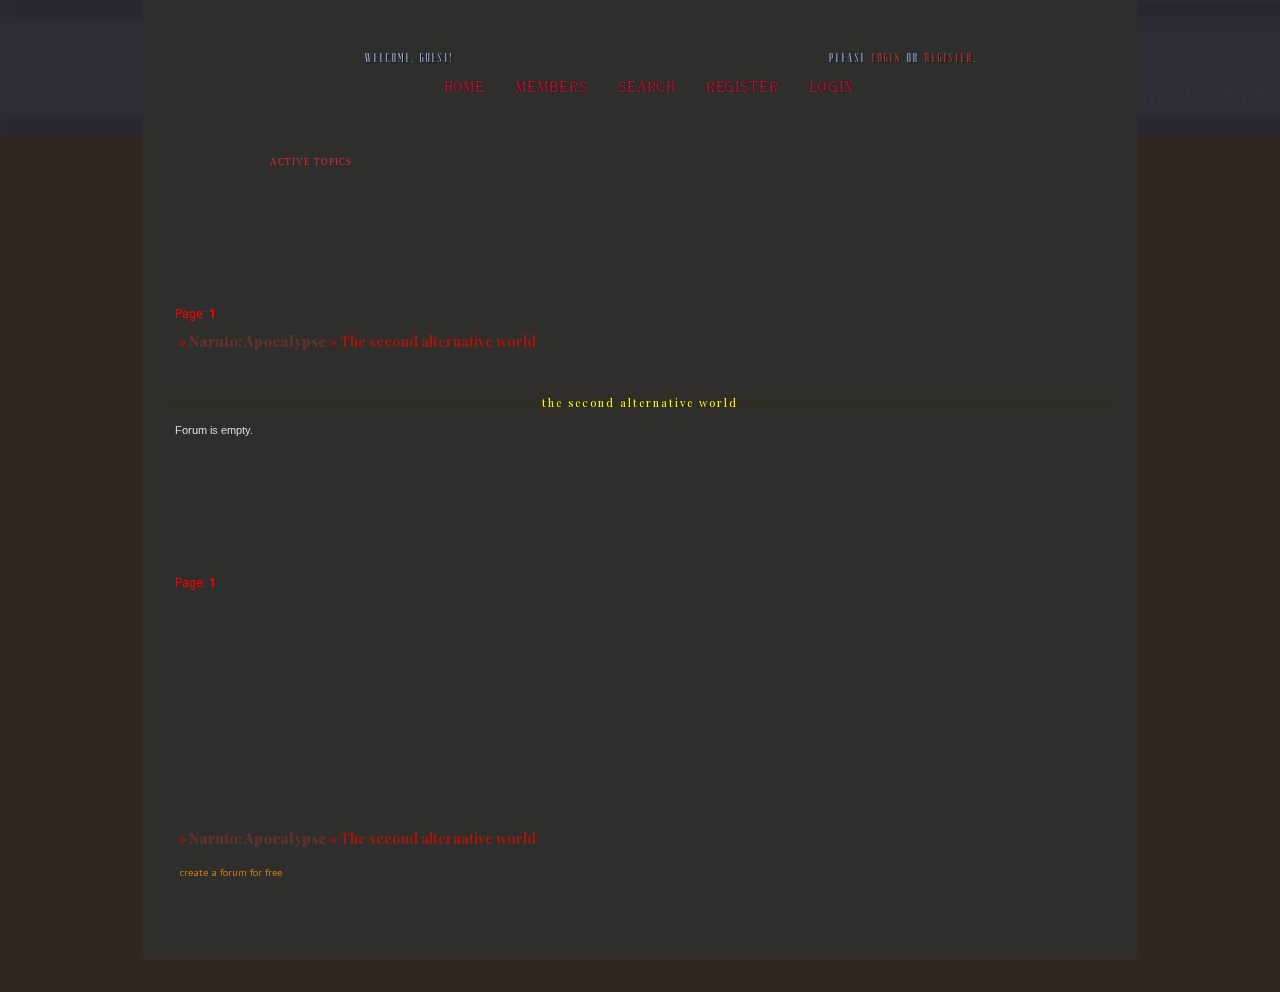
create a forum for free (231, 872)
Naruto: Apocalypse (257, 341)
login (887, 58)
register (949, 58)
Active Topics (311, 162)
